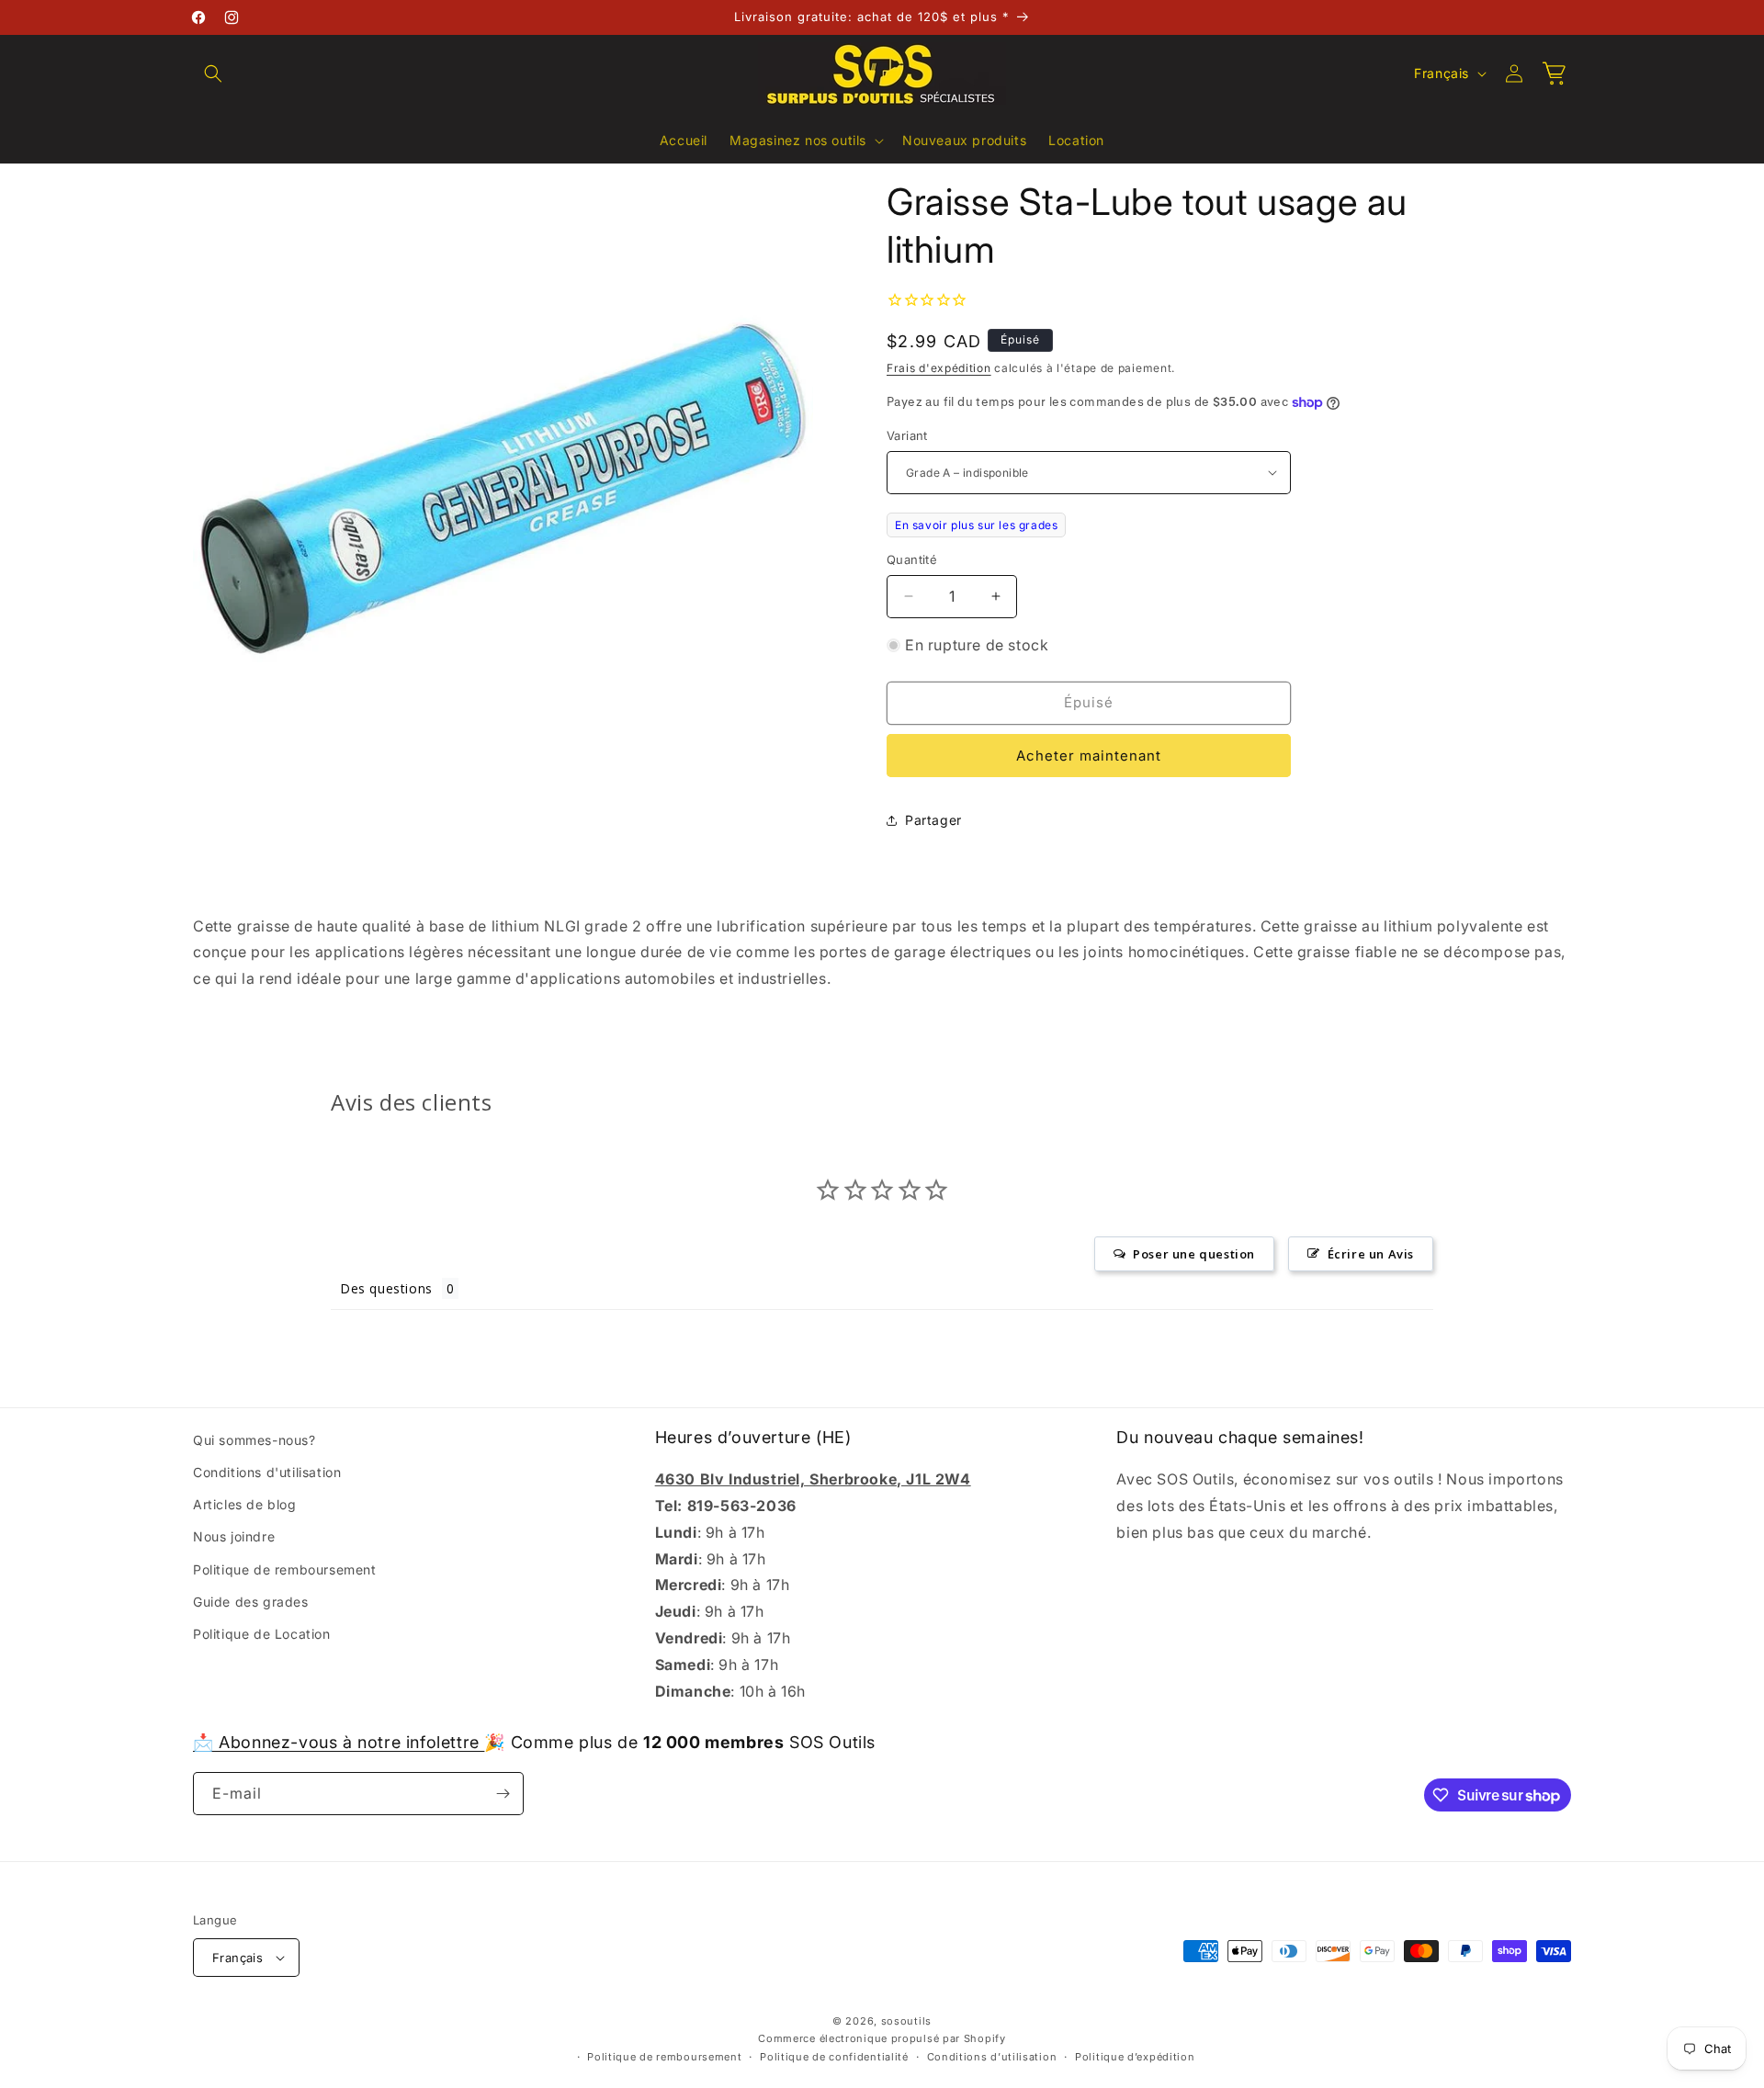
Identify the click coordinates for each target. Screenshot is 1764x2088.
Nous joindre (234, 1536)
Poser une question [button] (1194, 1254)
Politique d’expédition (1135, 2057)
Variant (907, 435)
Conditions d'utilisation (267, 1472)
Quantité (912, 559)
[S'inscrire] (503, 1794)
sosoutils (906, 2021)
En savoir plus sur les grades (976, 525)
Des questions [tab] (386, 1288)
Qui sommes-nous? (254, 1440)
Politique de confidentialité (834, 2057)
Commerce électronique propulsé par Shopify (882, 2038)
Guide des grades (251, 1602)
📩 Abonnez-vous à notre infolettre (339, 1742)
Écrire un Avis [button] (1371, 1254)
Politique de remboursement (285, 1569)
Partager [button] (933, 820)
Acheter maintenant (1089, 756)
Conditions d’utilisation (992, 2057)
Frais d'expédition (939, 368)
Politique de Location (262, 1634)
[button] (213, 73)
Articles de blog (245, 1504)
